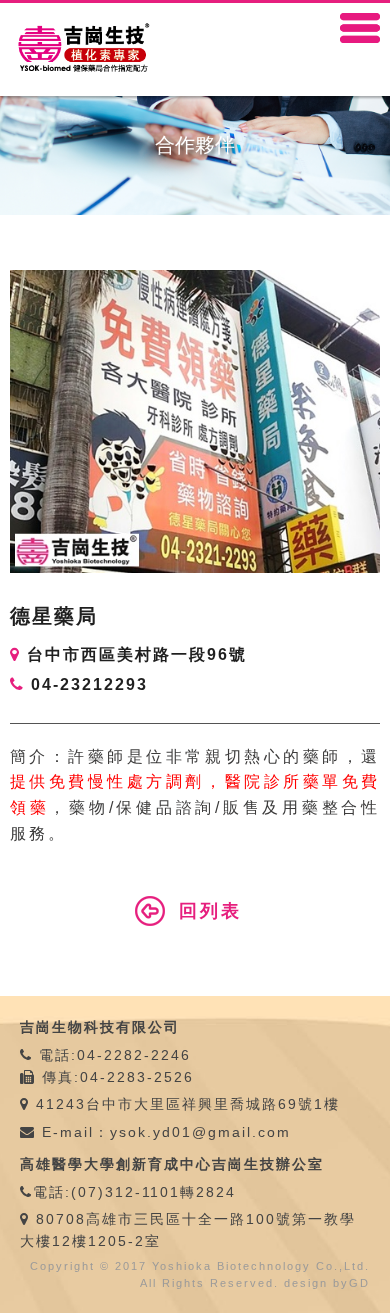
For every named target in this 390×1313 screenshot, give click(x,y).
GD (359, 1283)
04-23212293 (89, 684)
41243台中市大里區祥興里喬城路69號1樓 (188, 1104)
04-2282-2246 (134, 1055)
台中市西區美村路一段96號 (137, 654)
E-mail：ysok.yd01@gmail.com (163, 1132)
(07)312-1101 (125, 1192)
